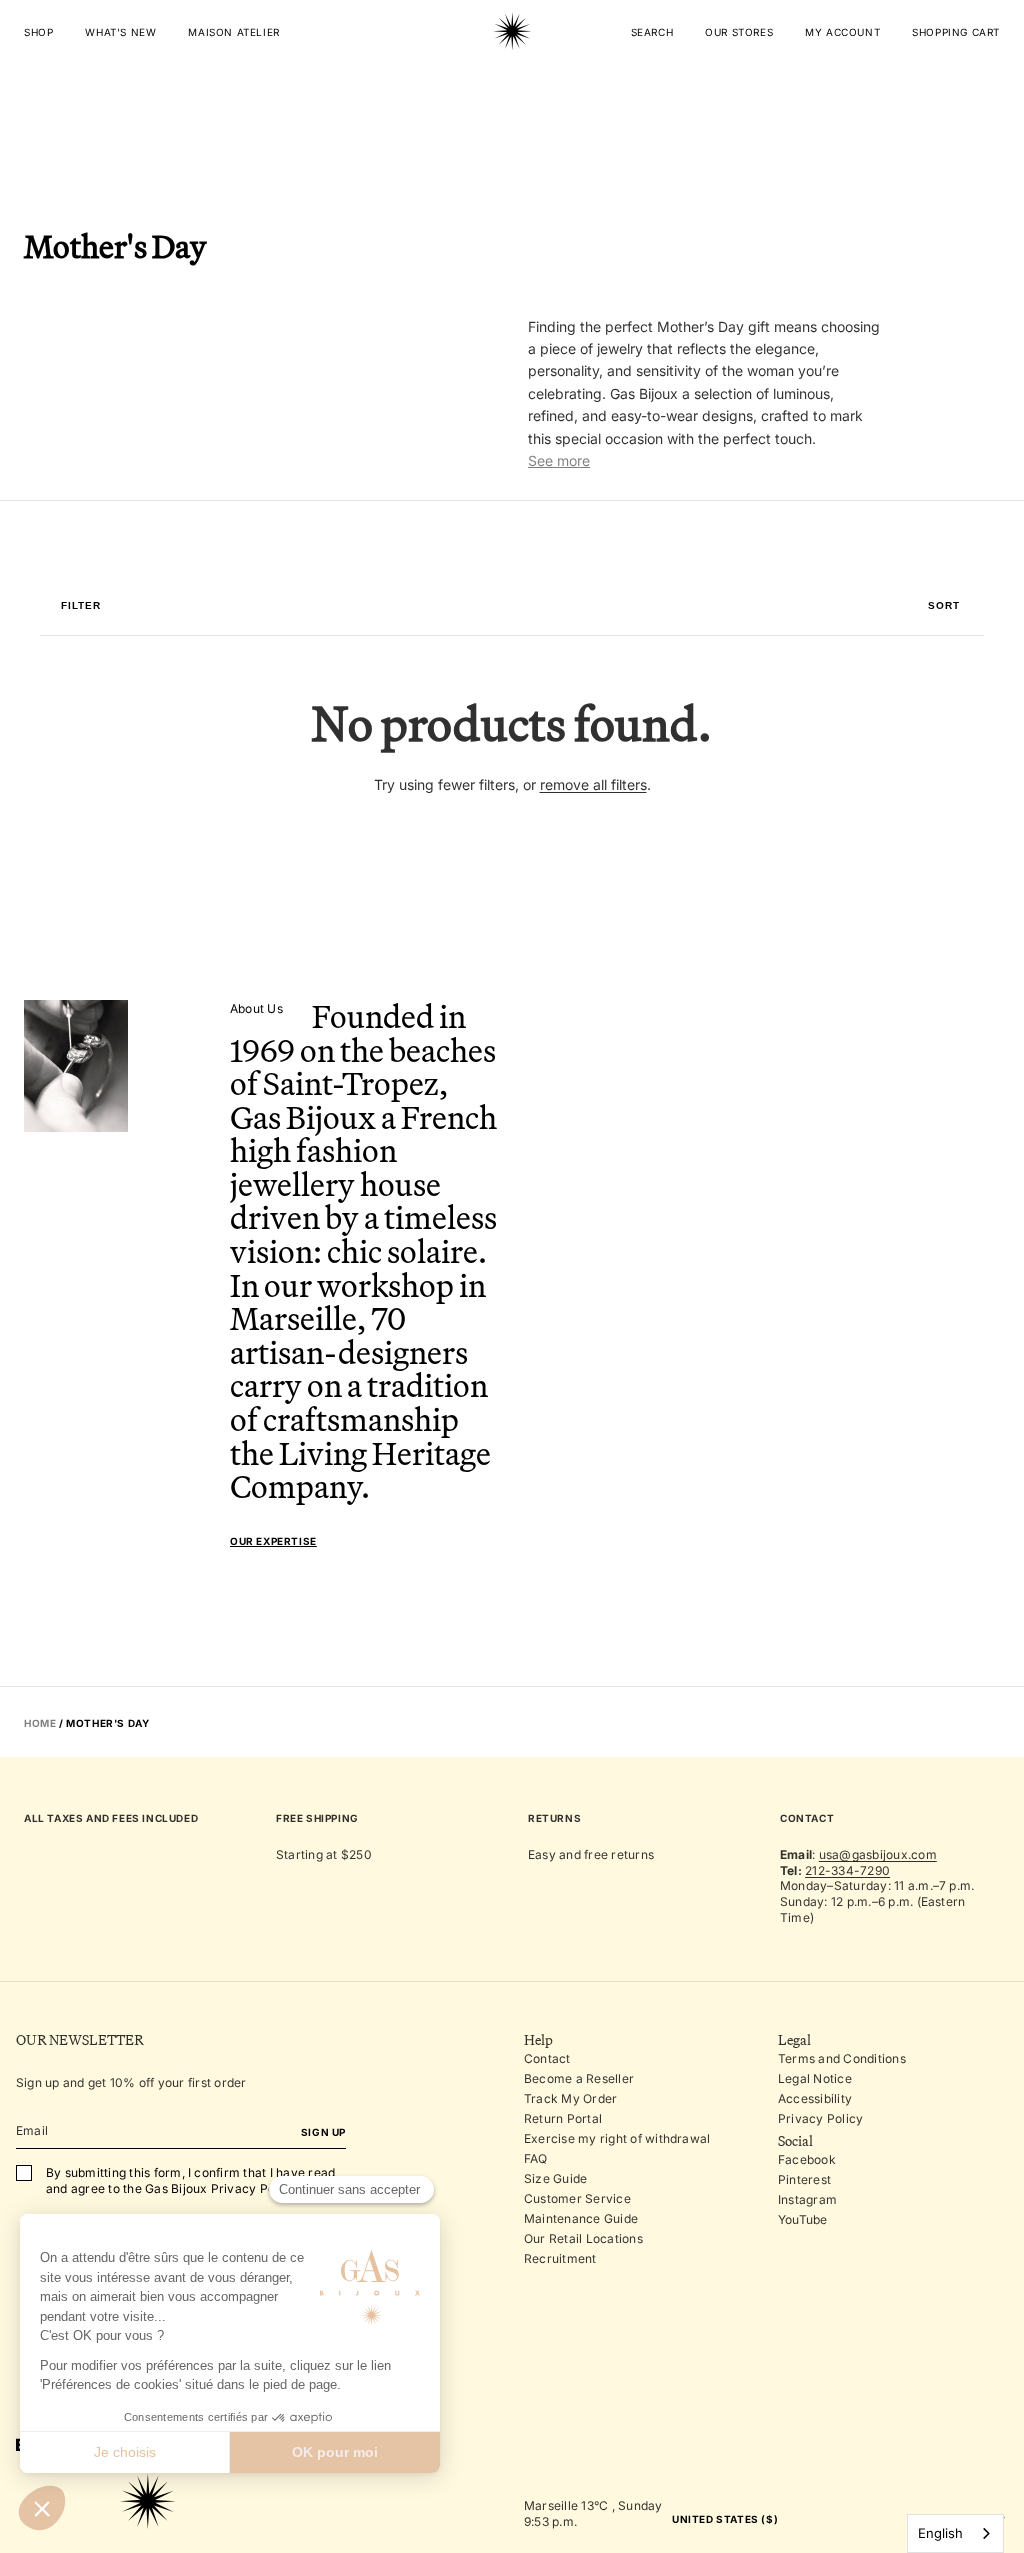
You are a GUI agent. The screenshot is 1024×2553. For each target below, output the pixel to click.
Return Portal (563, 2118)
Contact (547, 2058)
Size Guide (555, 2178)
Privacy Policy (820, 2118)
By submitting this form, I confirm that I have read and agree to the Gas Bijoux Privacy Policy (190, 2180)
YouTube (803, 2219)
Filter (81, 606)
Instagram (807, 2199)
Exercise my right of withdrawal (617, 2138)
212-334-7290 (847, 1870)
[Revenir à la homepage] (512, 94)
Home (40, 1723)
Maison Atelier (233, 32)
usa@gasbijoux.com (878, 1854)
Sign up (323, 2132)
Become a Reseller (579, 2078)
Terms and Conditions (842, 2058)
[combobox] (955, 2533)
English (940, 2533)
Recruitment (560, 2258)
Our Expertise (273, 1541)
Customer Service (577, 2198)
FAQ (536, 2158)
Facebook (807, 2159)
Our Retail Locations (583, 2238)
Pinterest (804, 2179)
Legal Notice (815, 2078)
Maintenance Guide (581, 2218)
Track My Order (570, 2098)
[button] (944, 606)
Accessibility (815, 2098)
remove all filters (593, 784)
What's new (120, 32)
